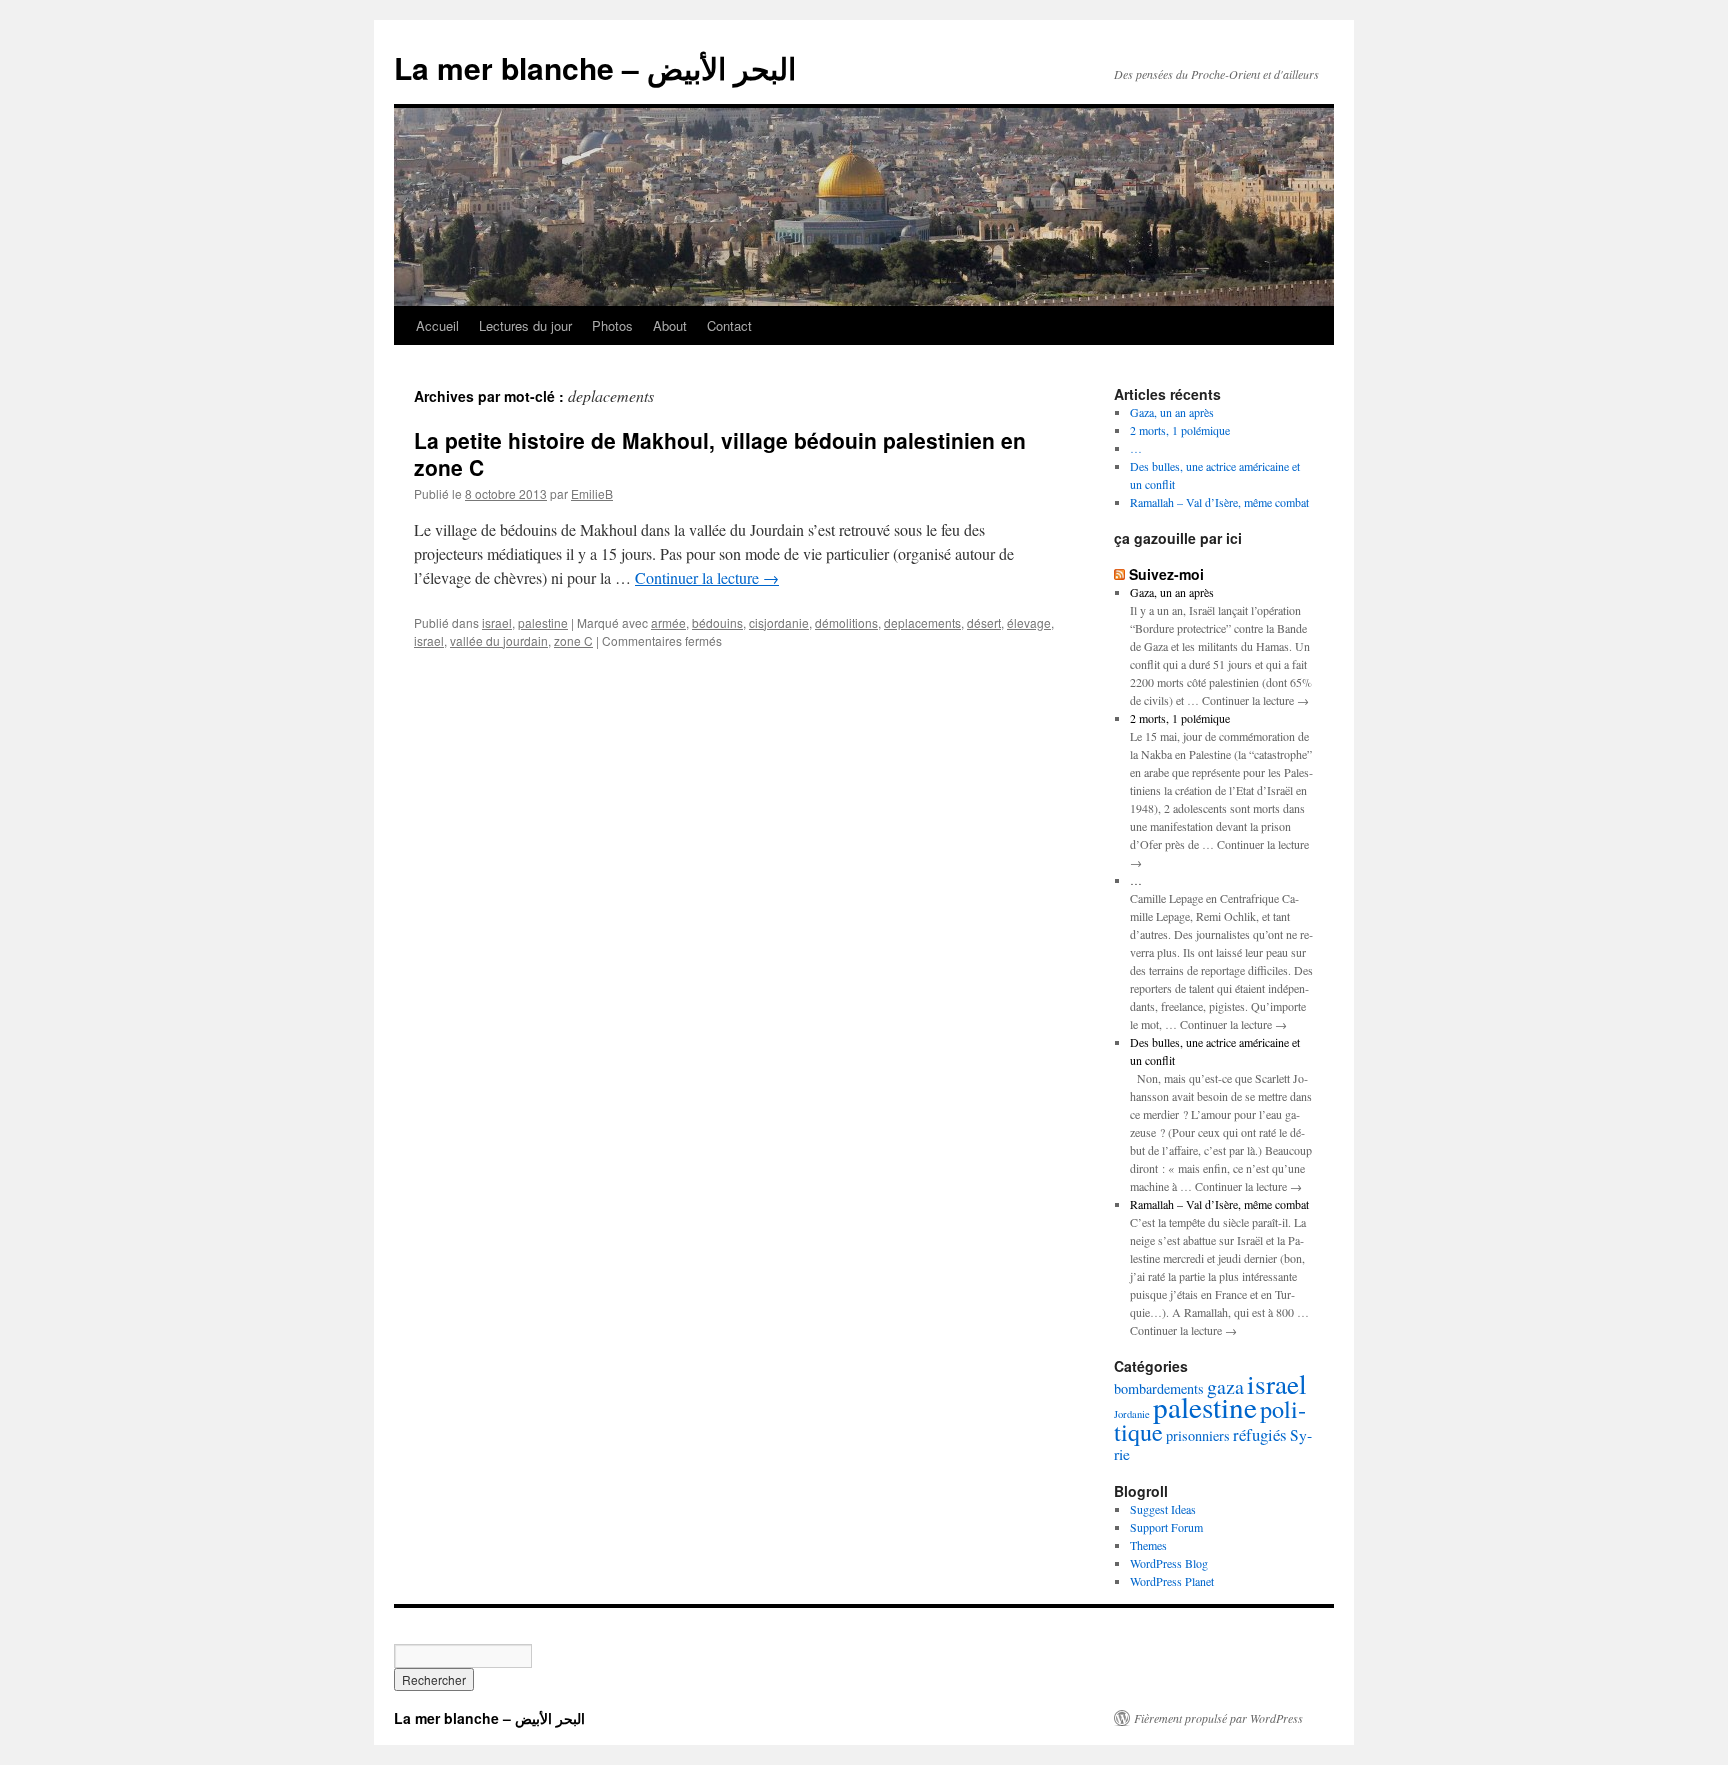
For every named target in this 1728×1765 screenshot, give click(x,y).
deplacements (922, 622)
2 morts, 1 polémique (1180, 430)
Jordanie (1132, 1414)
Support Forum (1166, 1527)
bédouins (717, 622)
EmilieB (592, 493)
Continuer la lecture (707, 577)
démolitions (846, 622)
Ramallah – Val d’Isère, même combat (1219, 502)
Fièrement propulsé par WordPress (1218, 1718)
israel (497, 622)
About (670, 325)
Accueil (437, 325)
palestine (543, 622)
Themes (1148, 1545)
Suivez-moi (1166, 574)
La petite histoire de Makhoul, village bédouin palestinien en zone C (720, 453)
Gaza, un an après (1172, 412)
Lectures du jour (525, 325)
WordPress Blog (1169, 1563)
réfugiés (1260, 1434)
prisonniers (1198, 1435)
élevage (1029, 622)
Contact (729, 325)
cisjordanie (779, 622)
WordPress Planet (1172, 1581)
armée (668, 622)
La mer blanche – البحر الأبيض (595, 67)
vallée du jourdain (499, 640)
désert (984, 622)
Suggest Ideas (1163, 1509)
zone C (573, 640)
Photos (612, 325)
